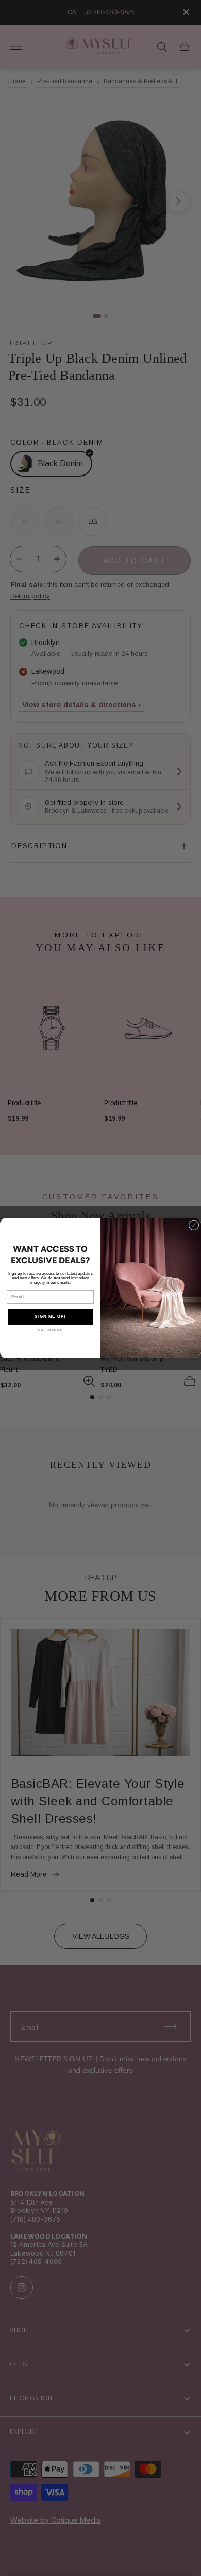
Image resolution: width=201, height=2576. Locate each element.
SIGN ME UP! (50, 1317)
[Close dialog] (194, 1225)
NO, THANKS (51, 1329)
